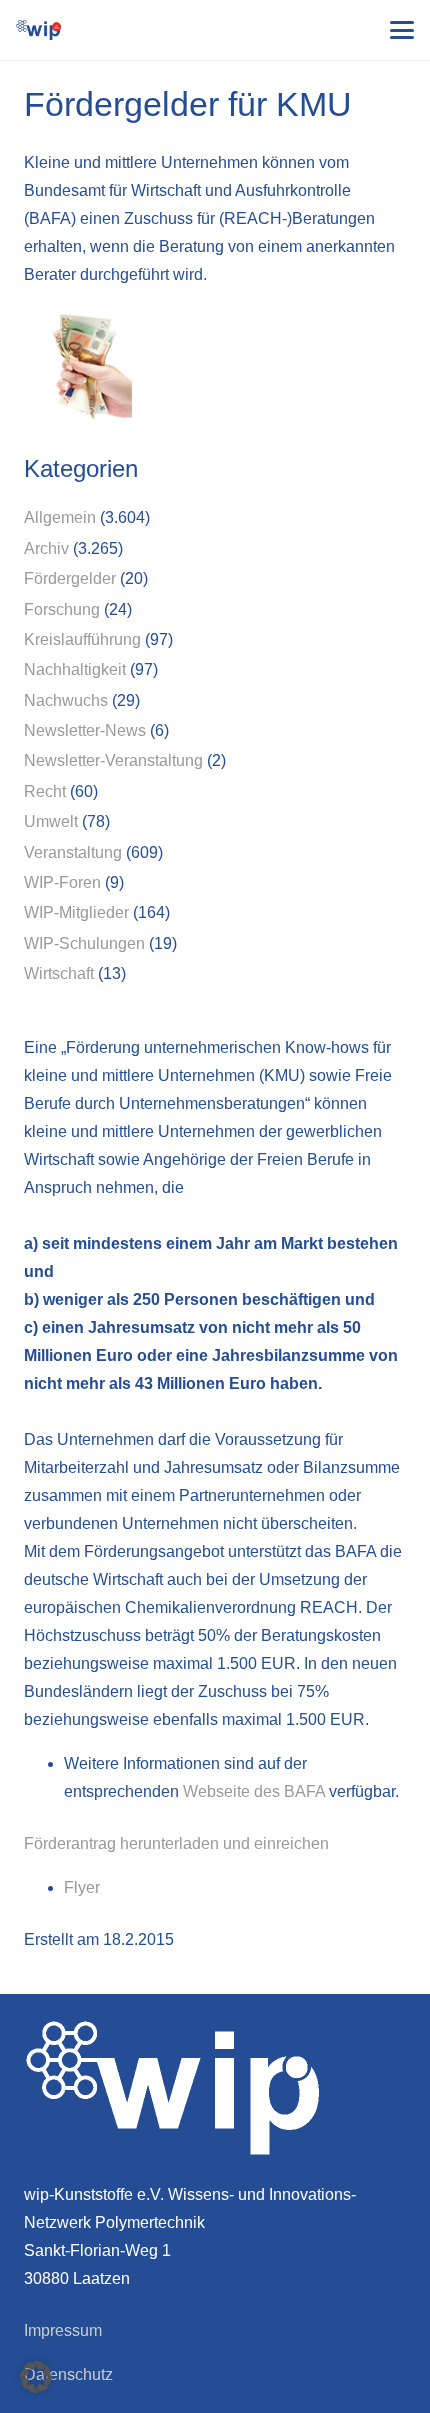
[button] (402, 30)
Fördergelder (70, 578)
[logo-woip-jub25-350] (38, 30)
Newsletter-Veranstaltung (113, 760)
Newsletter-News (85, 730)
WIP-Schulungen (84, 943)
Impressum (63, 2330)
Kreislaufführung (82, 639)
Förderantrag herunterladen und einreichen (176, 1843)
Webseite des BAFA (256, 1791)
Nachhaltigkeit (75, 669)
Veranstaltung (73, 852)
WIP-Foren (62, 882)
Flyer (82, 1887)
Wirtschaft (59, 973)
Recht (45, 791)
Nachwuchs (66, 700)
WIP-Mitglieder (76, 912)
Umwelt (51, 821)
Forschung (62, 609)
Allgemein (60, 517)
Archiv (46, 548)
